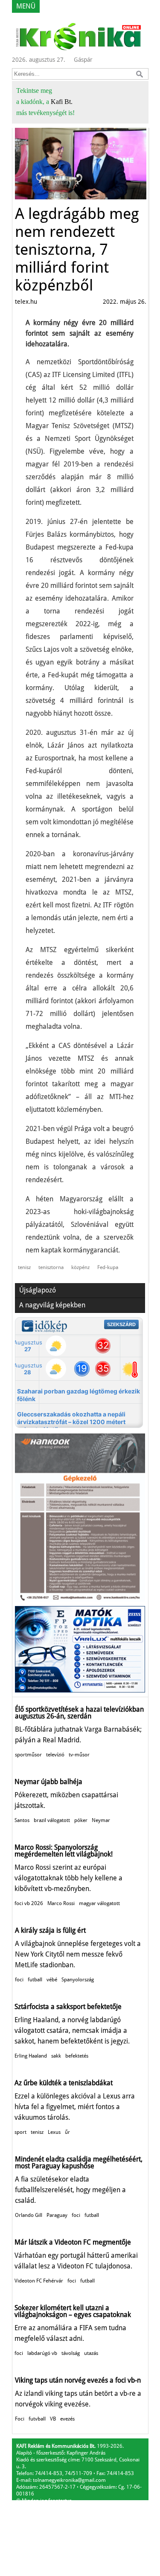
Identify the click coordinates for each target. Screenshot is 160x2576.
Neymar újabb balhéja (48, 1782)
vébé (52, 1980)
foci (19, 1980)
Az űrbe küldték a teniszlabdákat (64, 2083)
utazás (91, 2353)
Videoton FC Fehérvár (39, 2281)
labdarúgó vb (42, 2353)
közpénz (80, 1267)
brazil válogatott (52, 1820)
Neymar (101, 1820)
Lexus (54, 2132)
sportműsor (28, 1755)
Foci (20, 2419)
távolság (71, 2353)
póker (81, 1820)
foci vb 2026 (29, 1903)
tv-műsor (79, 1755)
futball (35, 1980)
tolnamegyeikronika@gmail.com (69, 2480)
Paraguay (57, 2215)
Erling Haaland (31, 2056)
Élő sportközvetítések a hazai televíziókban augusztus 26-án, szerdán (79, 1713)
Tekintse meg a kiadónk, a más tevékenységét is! (45, 102)
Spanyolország (78, 1980)
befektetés (77, 2056)
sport (20, 2132)
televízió (55, 1755)
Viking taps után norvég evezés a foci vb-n (78, 2380)
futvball (37, 2419)
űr (67, 2132)
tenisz (24, 1267)
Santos (22, 1820)
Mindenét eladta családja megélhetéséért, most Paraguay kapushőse (79, 2163)
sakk (56, 2056)
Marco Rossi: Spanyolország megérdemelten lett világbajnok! (64, 1851)
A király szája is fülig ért (50, 1930)
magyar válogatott (99, 1903)
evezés (67, 2419)
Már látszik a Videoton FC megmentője (73, 2242)
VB (53, 2419)
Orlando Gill (29, 2215)
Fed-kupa (108, 1267)
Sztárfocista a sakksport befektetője (68, 2007)
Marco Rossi (61, 1903)
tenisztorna (51, 1267)
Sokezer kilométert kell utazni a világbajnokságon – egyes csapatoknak (73, 2311)
